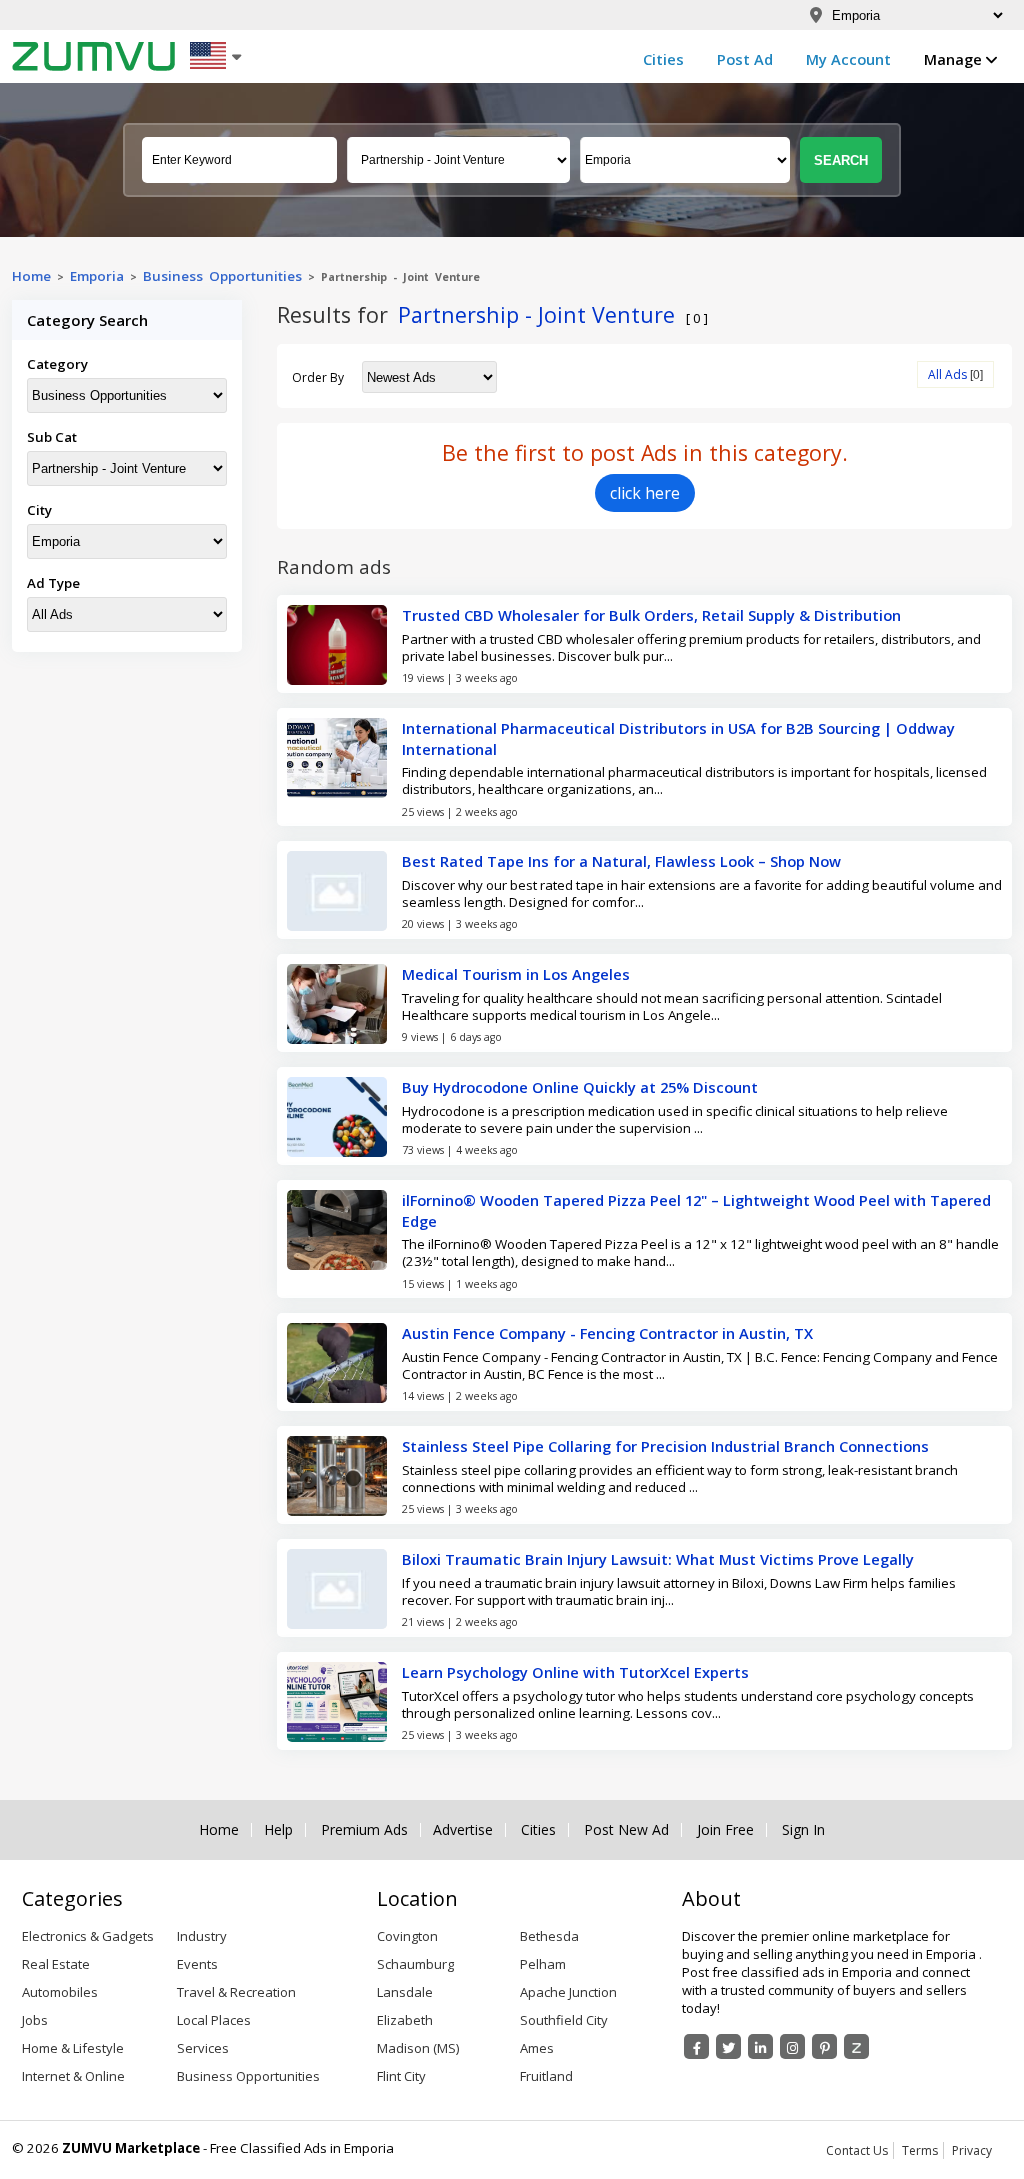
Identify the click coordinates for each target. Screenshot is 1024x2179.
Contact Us (857, 2150)
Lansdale (405, 1992)
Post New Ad (626, 1830)
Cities (663, 59)
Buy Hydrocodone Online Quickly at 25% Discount (580, 1087)
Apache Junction (568, 1992)
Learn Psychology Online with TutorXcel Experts (575, 1672)
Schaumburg (415, 1964)
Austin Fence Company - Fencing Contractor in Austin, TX (607, 1333)
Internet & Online (73, 2076)
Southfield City (564, 2020)
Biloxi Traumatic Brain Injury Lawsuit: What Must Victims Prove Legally (658, 1559)
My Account (848, 59)
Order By (318, 377)
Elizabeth (405, 2020)
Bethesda (549, 1936)
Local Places (214, 2020)
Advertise (463, 1830)
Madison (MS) (418, 2048)
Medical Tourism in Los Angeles (516, 974)
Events (197, 1964)
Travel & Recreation (236, 1992)
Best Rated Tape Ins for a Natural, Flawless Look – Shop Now (621, 861)
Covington (407, 1936)
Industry (202, 1936)
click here (645, 493)
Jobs (35, 2020)
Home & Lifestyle (73, 2048)
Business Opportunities (222, 276)
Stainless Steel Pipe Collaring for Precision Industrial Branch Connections (665, 1446)
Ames (537, 2048)
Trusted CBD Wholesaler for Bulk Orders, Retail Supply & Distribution (651, 615)
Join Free (725, 1830)
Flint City (401, 2076)
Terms (920, 2150)
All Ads (947, 374)
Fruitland (546, 2076)
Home (31, 276)
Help (278, 1830)
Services (203, 2048)
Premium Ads (364, 1830)
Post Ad (745, 59)
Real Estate (56, 1964)
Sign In (803, 1830)
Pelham (543, 1964)
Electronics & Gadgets (88, 1936)
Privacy (972, 2150)
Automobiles (60, 1992)
